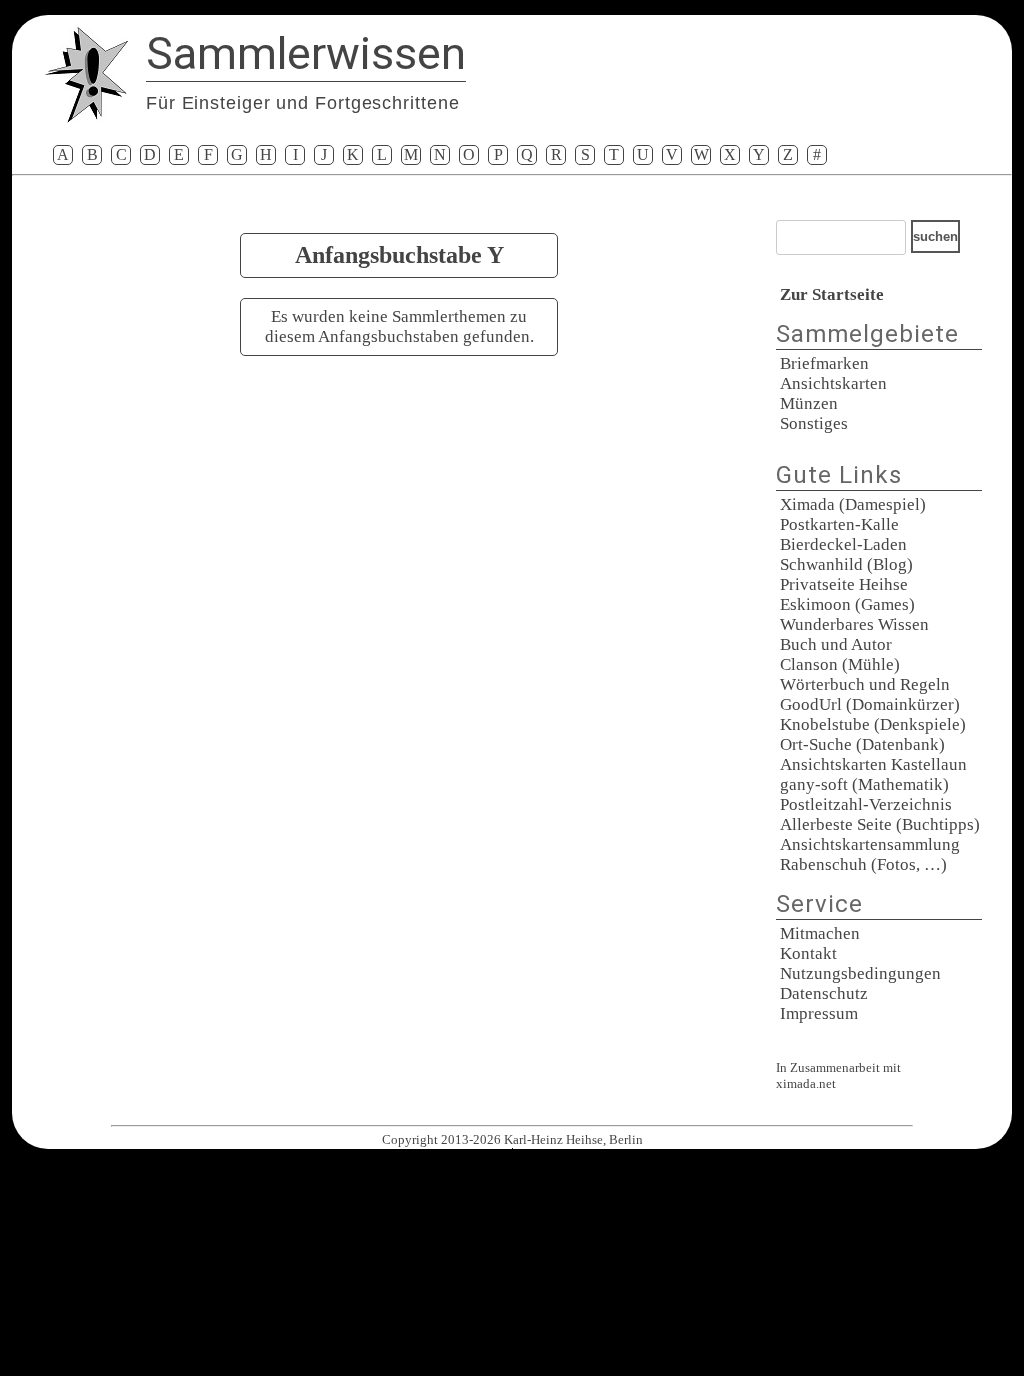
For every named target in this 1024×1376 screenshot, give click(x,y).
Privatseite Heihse (844, 584)
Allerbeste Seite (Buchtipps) (880, 824)
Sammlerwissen (306, 53)
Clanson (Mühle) (840, 664)
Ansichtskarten (833, 383)
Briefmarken (824, 363)
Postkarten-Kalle (839, 524)
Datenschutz (824, 993)
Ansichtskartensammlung (870, 844)
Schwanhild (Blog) (846, 564)
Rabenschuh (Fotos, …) (863, 864)
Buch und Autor (836, 644)
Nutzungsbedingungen (860, 973)
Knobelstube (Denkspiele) (873, 724)
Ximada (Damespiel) (853, 504)
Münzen (809, 403)
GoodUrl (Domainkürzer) (870, 704)
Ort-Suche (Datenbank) (862, 744)
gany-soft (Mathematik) (864, 784)
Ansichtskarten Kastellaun (873, 764)
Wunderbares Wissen (854, 624)
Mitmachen (820, 933)
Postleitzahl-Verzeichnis (866, 804)
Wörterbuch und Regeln (865, 684)
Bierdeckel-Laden (843, 544)
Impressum (819, 1013)
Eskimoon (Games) (847, 604)
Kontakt (808, 953)
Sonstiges (814, 423)
